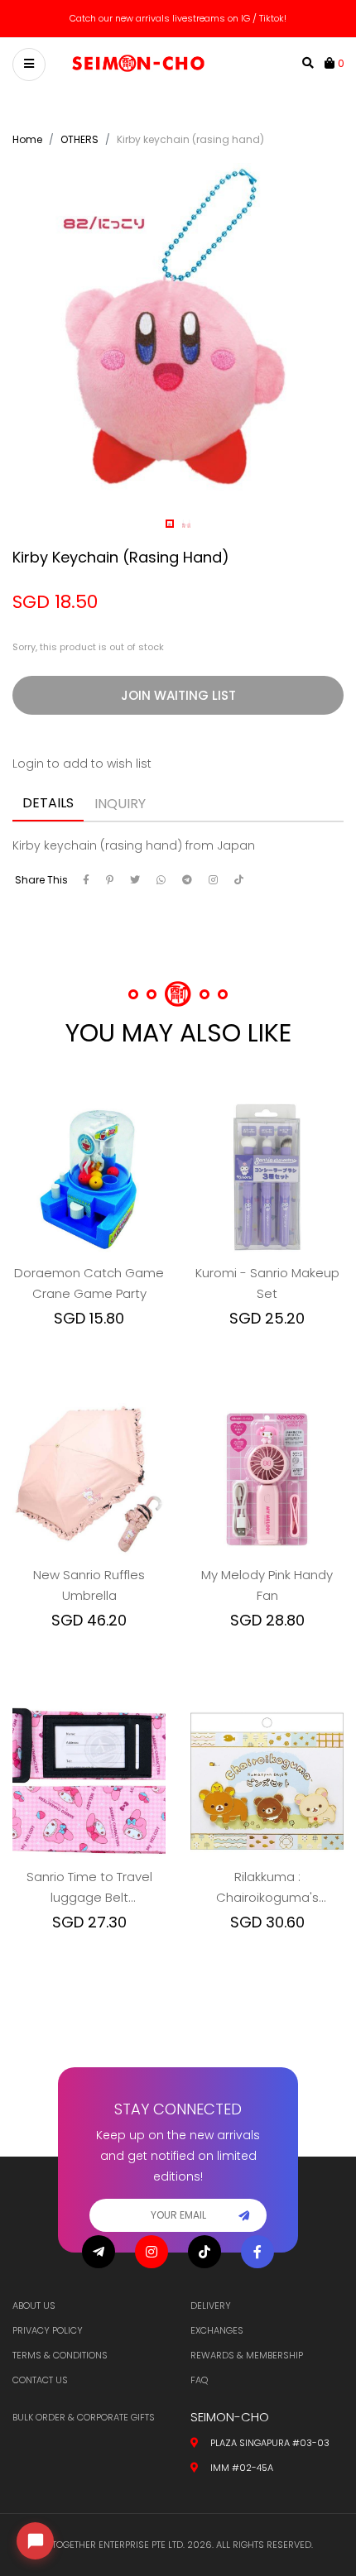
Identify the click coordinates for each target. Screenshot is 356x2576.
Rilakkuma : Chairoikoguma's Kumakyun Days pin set (267, 1888)
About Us (34, 2305)
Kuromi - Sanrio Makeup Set (267, 1283)
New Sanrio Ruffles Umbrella (89, 1585)
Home (27, 139)
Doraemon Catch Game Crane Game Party (89, 1283)
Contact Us (40, 2380)
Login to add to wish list (82, 764)
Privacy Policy (48, 2330)
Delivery (211, 2305)
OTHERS (79, 139)
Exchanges (217, 2330)
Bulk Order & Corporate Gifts (84, 2417)
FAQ (199, 2380)
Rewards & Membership (247, 2355)
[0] (331, 63)
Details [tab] (48, 803)
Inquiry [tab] (120, 804)
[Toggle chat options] (35, 2541)
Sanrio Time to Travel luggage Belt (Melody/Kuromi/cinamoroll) (89, 1888)
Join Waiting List (178, 695)
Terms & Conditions (60, 2355)
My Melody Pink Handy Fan (267, 1585)
